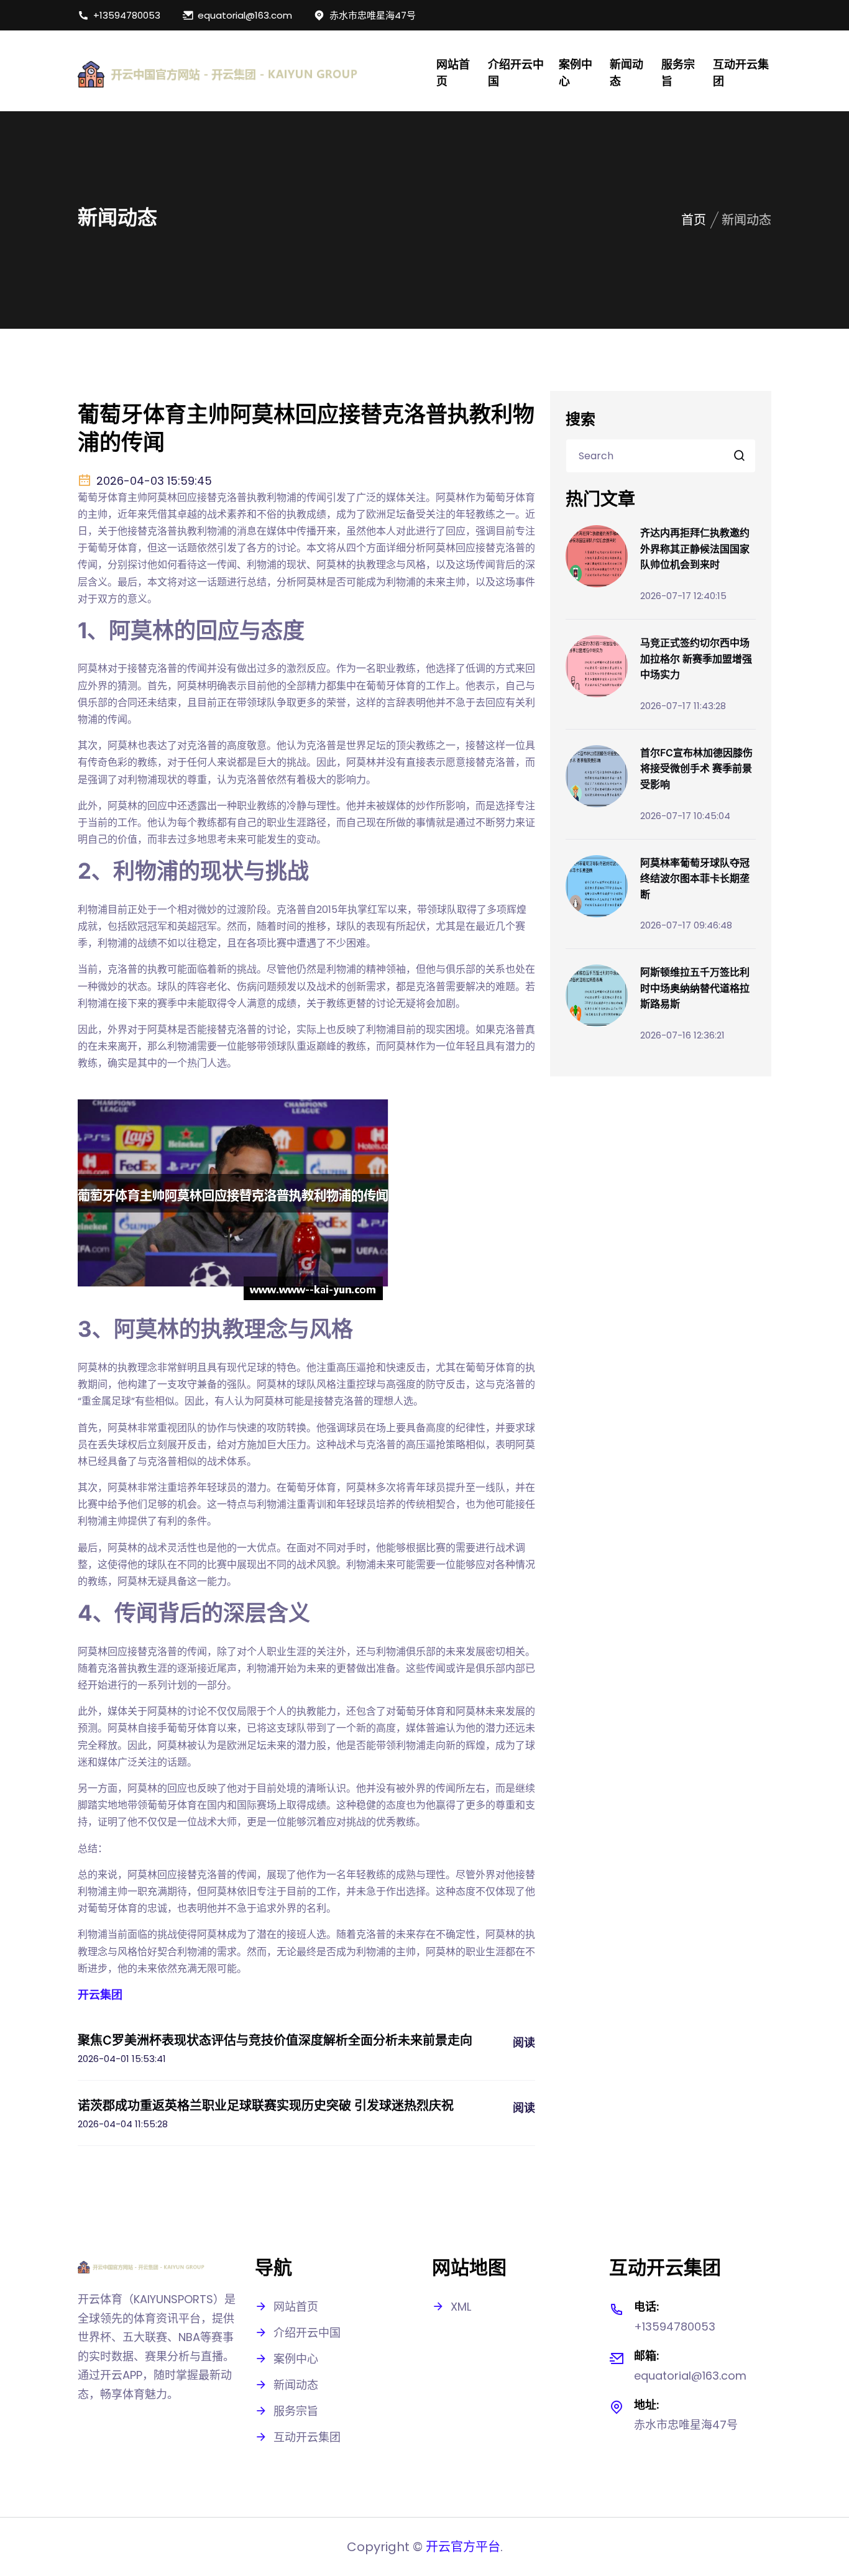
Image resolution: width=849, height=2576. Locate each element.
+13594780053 (127, 15)
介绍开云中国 (516, 73)
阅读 (524, 2042)
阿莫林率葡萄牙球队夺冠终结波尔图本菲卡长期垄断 (695, 878)
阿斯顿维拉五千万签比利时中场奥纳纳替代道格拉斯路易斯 (695, 988)
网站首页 (453, 73)
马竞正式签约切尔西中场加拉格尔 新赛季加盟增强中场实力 (696, 658)
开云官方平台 (463, 2547)
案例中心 (576, 73)
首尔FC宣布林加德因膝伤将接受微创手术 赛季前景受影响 (696, 768)
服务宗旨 (678, 73)
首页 (694, 220)
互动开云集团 (741, 73)
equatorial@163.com (245, 15)
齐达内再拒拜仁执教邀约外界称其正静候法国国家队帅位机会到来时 (695, 548)
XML (461, 2307)
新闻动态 (626, 73)
